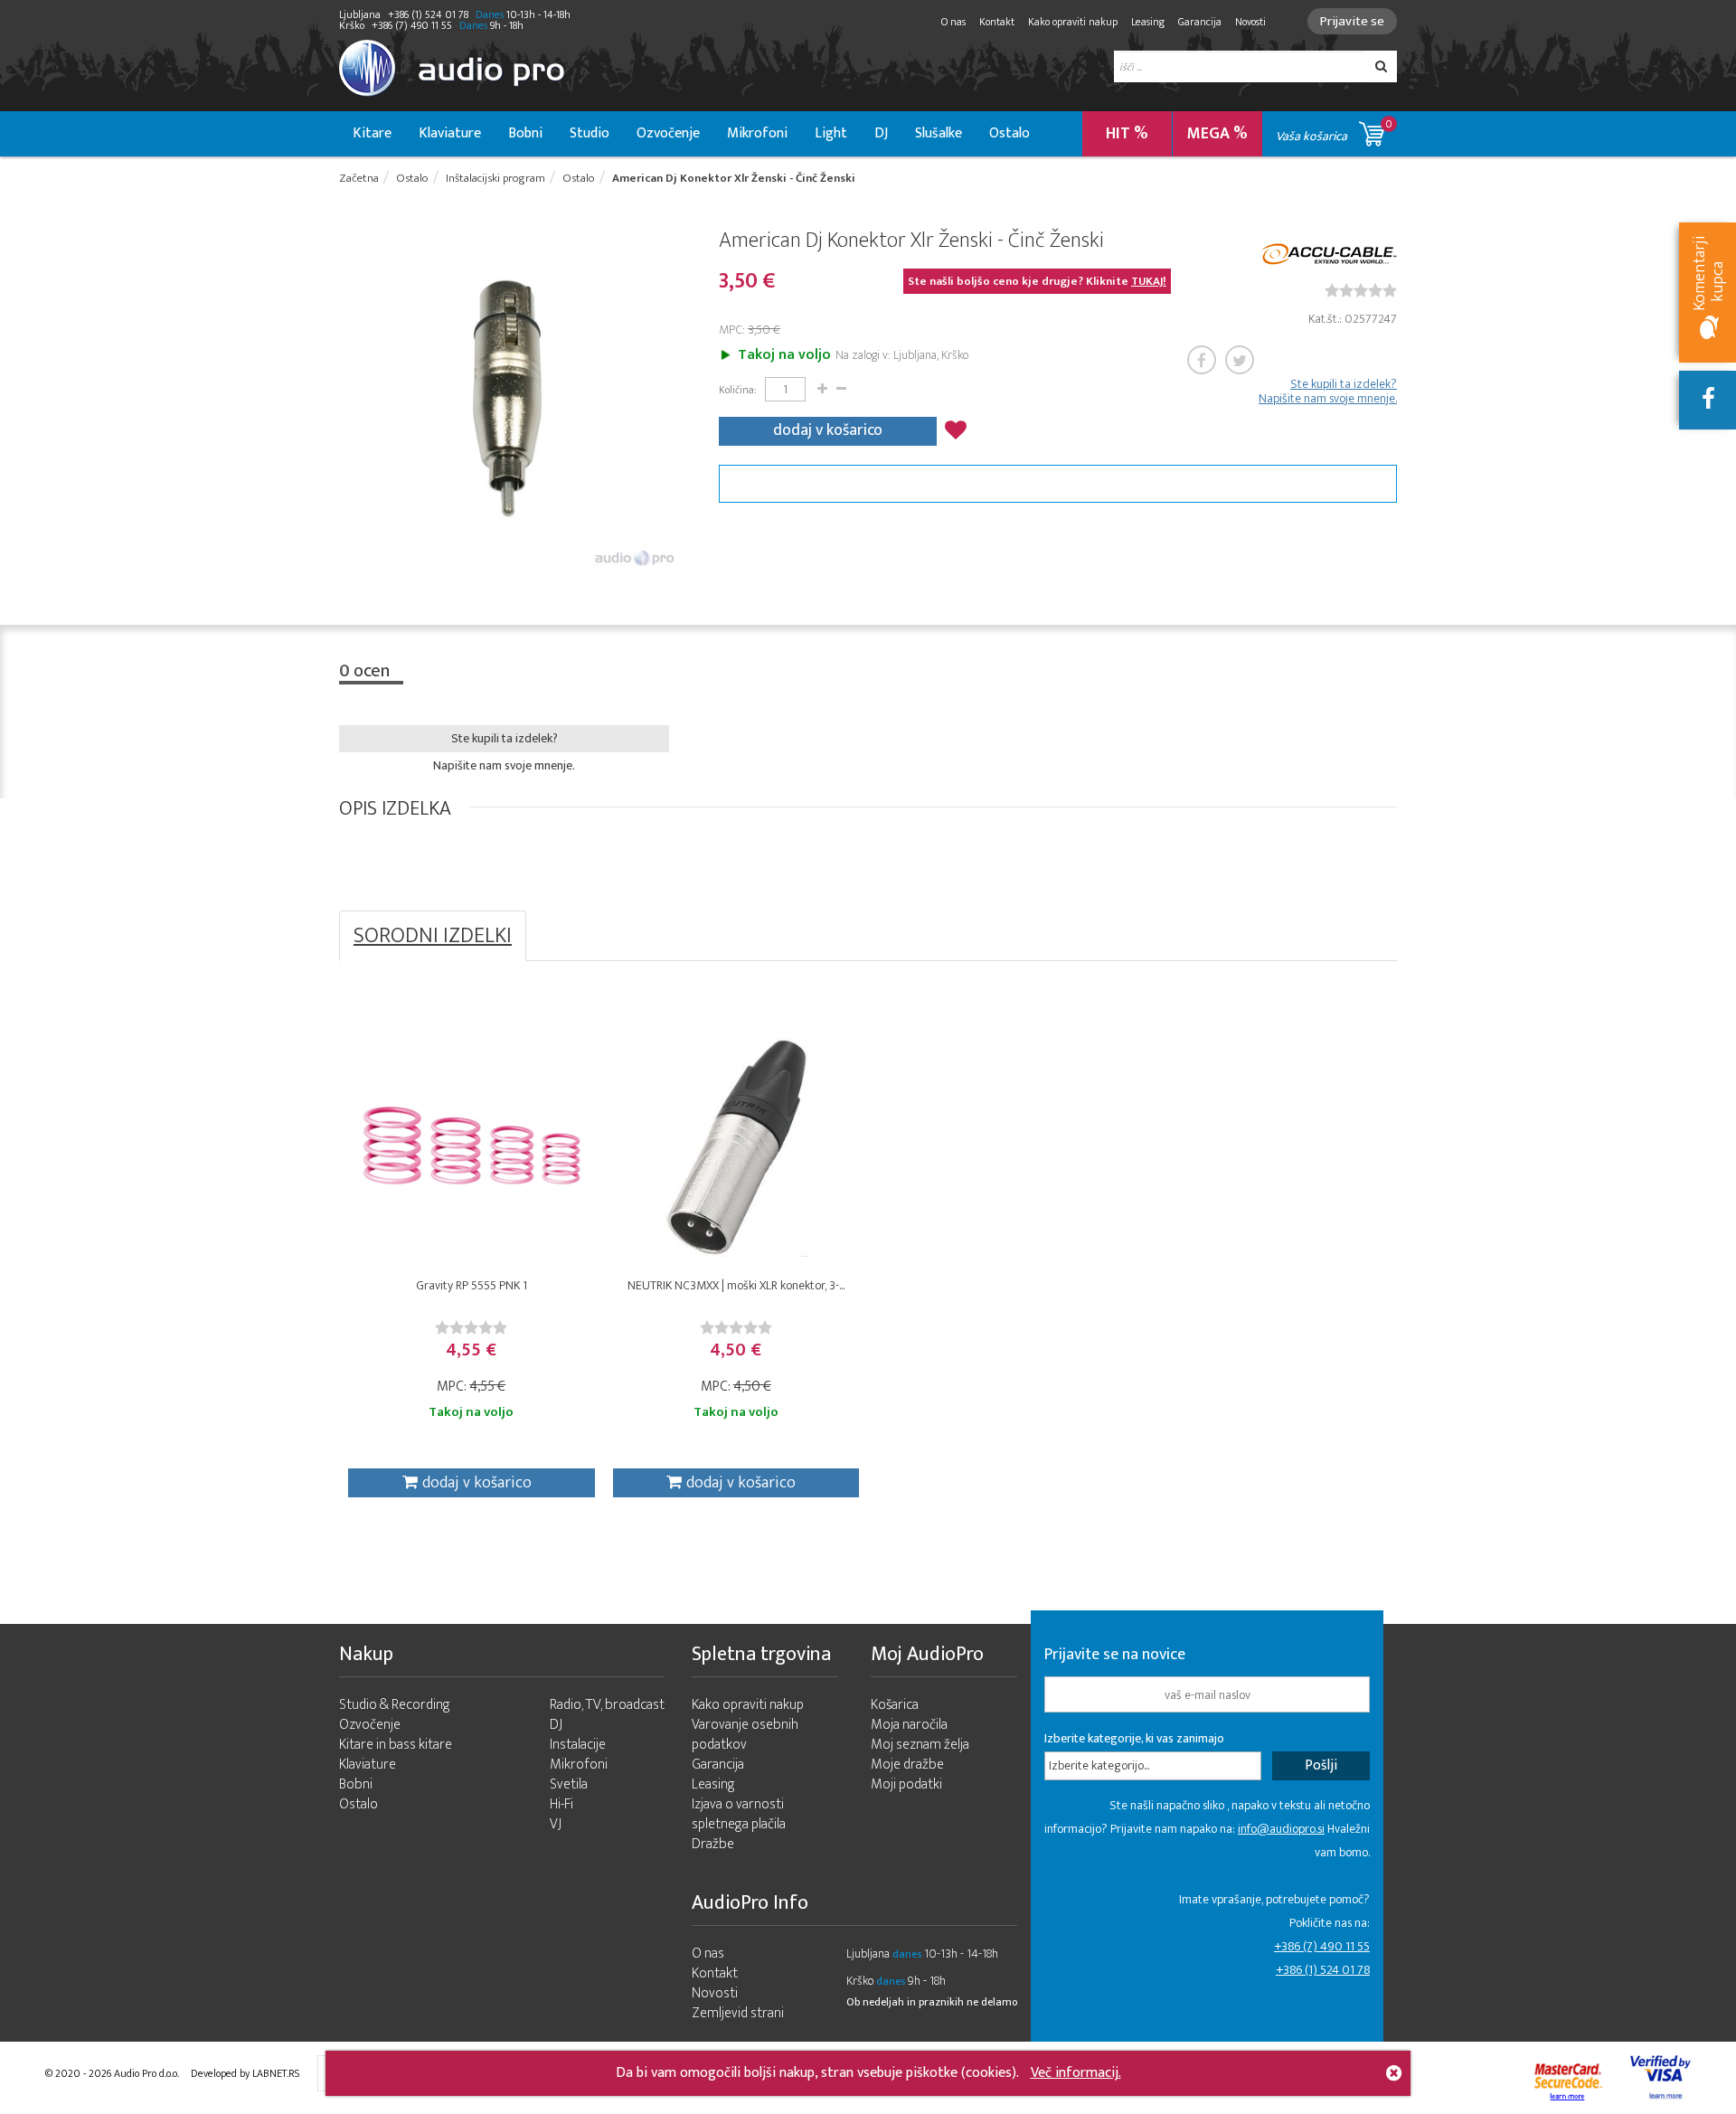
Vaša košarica (1334, 131)
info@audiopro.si (1281, 1829)
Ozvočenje (668, 133)
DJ (881, 133)
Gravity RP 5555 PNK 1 (472, 1285)
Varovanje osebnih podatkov (745, 1735)
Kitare (372, 133)
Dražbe (713, 1844)
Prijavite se (1352, 21)
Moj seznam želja (920, 1745)
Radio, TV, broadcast (607, 1705)
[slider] (1361, 290)
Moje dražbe (907, 1765)
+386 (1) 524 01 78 (1323, 1970)
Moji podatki (906, 1784)
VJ (556, 1824)
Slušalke (939, 133)
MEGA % (1217, 134)
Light (831, 133)
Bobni (525, 133)
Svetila (569, 1784)
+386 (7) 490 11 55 (1322, 1946)
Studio (590, 133)
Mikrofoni (757, 133)
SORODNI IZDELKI (433, 936)
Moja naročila (909, 1725)
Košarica (895, 1705)
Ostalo (1010, 133)
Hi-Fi (561, 1804)
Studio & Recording (395, 1705)
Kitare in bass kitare (396, 1745)
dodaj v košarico (828, 430)
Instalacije (578, 1745)
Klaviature (450, 133)
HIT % (1127, 134)
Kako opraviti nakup (1073, 22)
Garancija (1200, 22)
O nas (953, 22)
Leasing (1148, 22)
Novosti (1250, 22)
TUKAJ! (1149, 281)
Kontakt (997, 22)
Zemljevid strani (738, 2013)
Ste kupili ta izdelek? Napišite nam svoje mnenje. (1328, 392)
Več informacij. (1076, 2073)
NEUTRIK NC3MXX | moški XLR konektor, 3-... (736, 1285)
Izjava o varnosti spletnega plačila (739, 1814)
